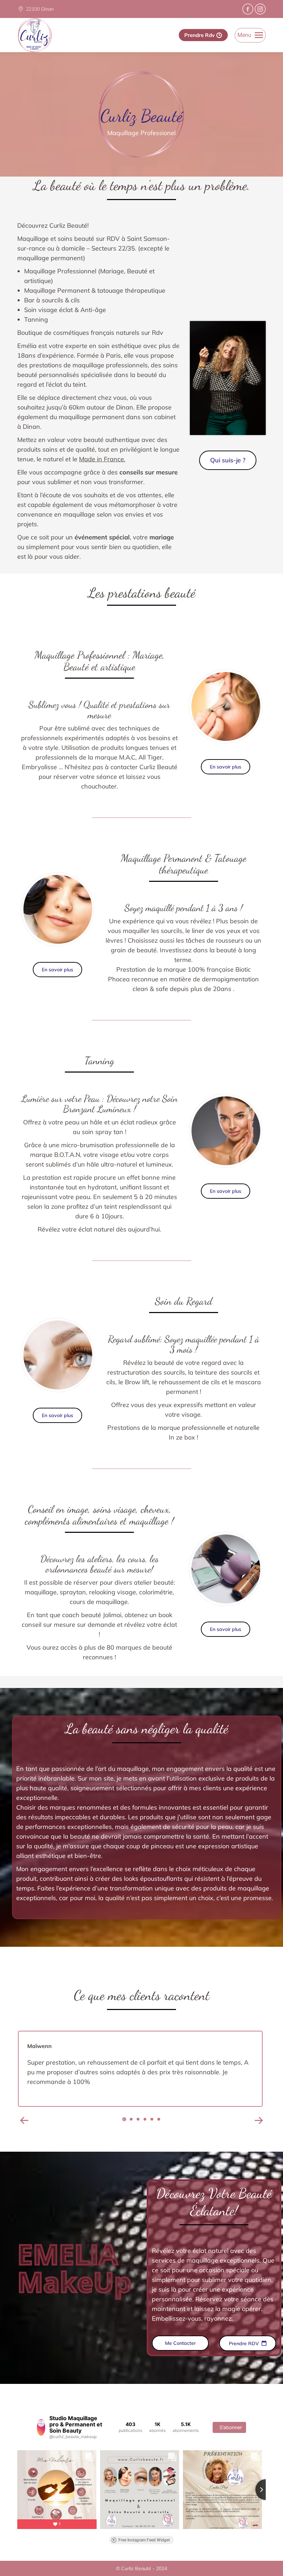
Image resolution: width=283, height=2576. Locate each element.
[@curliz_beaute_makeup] (41, 2427)
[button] (24, 2121)
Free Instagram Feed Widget (144, 2540)
